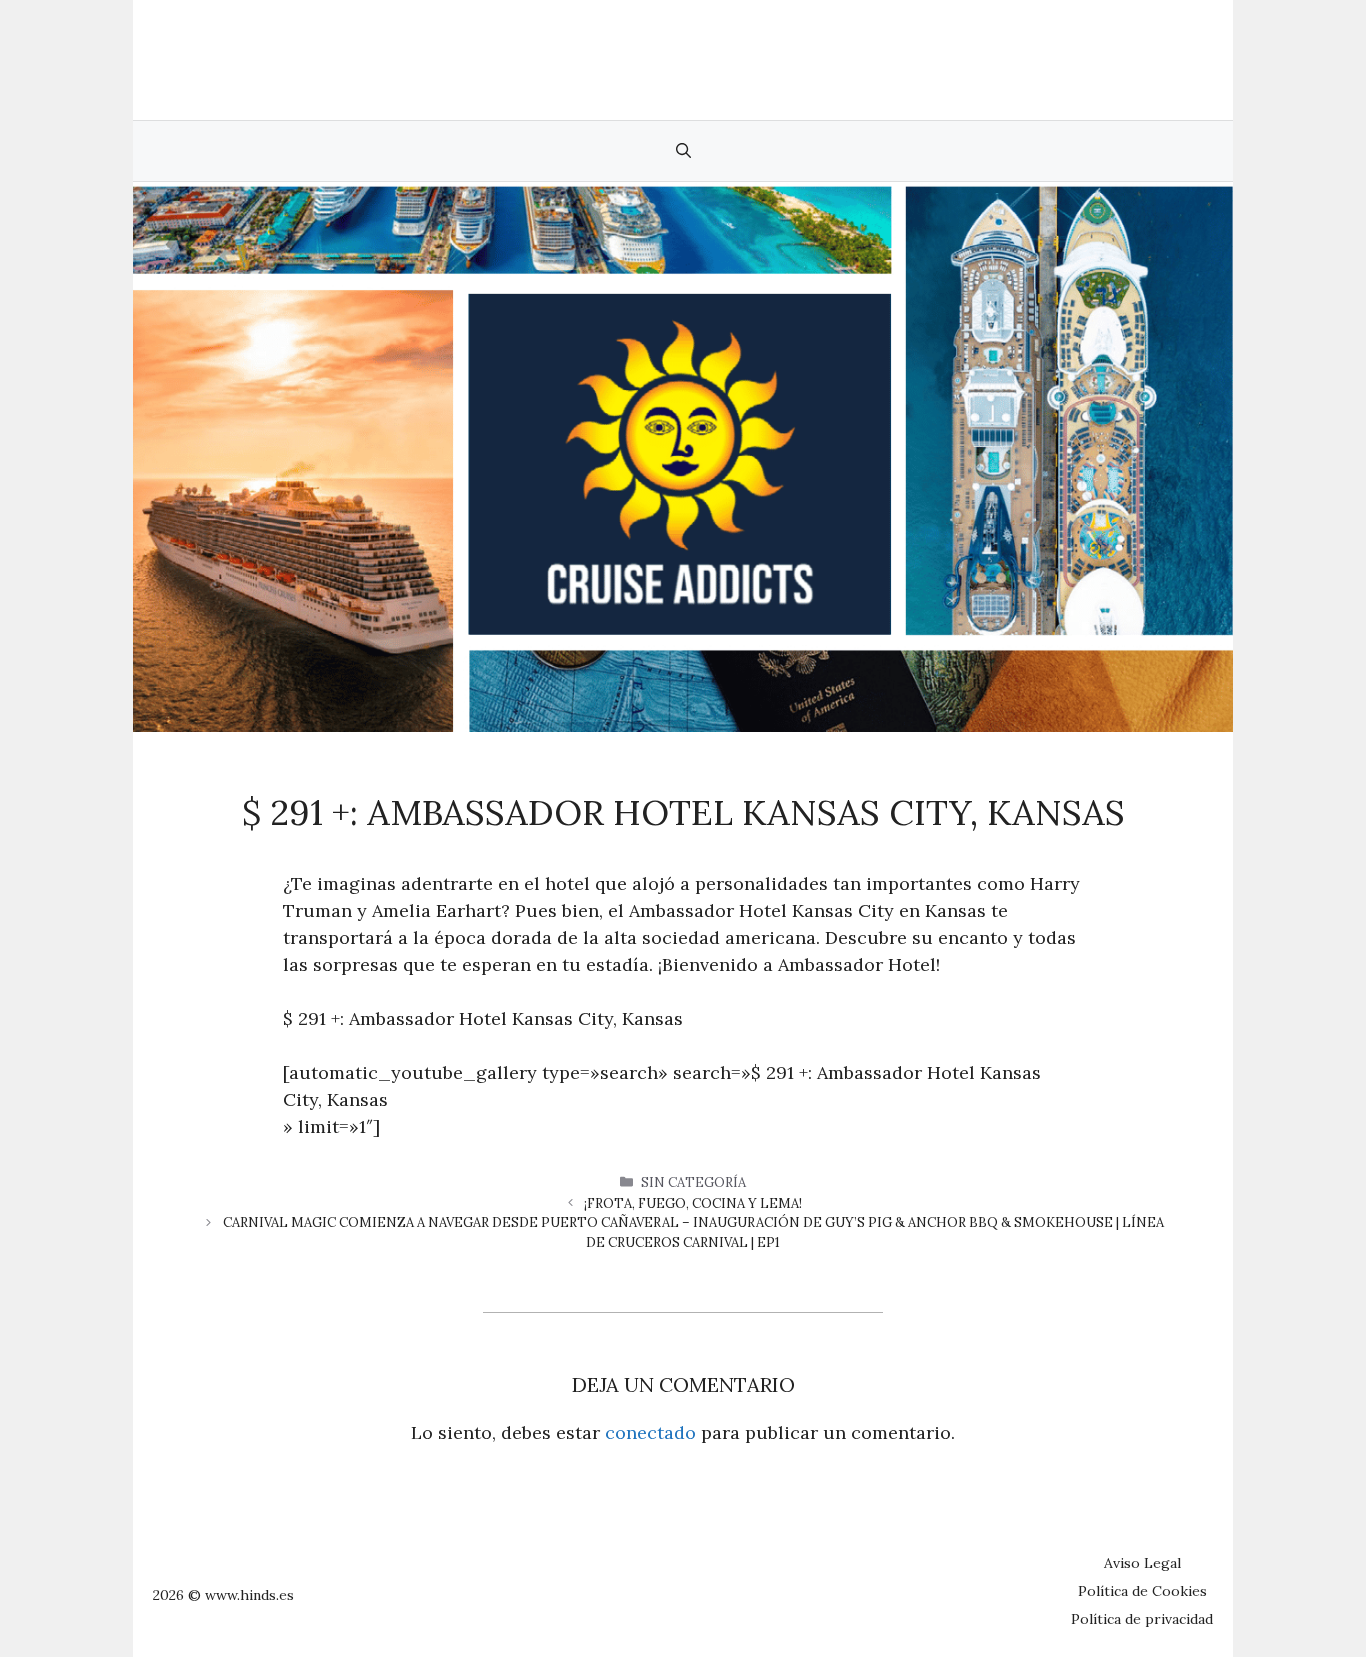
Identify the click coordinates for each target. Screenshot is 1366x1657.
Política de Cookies (1142, 1591)
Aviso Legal (1142, 1563)
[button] (683, 151)
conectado (650, 1432)
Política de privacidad (1142, 1619)
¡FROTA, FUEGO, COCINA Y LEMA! (693, 1203)
